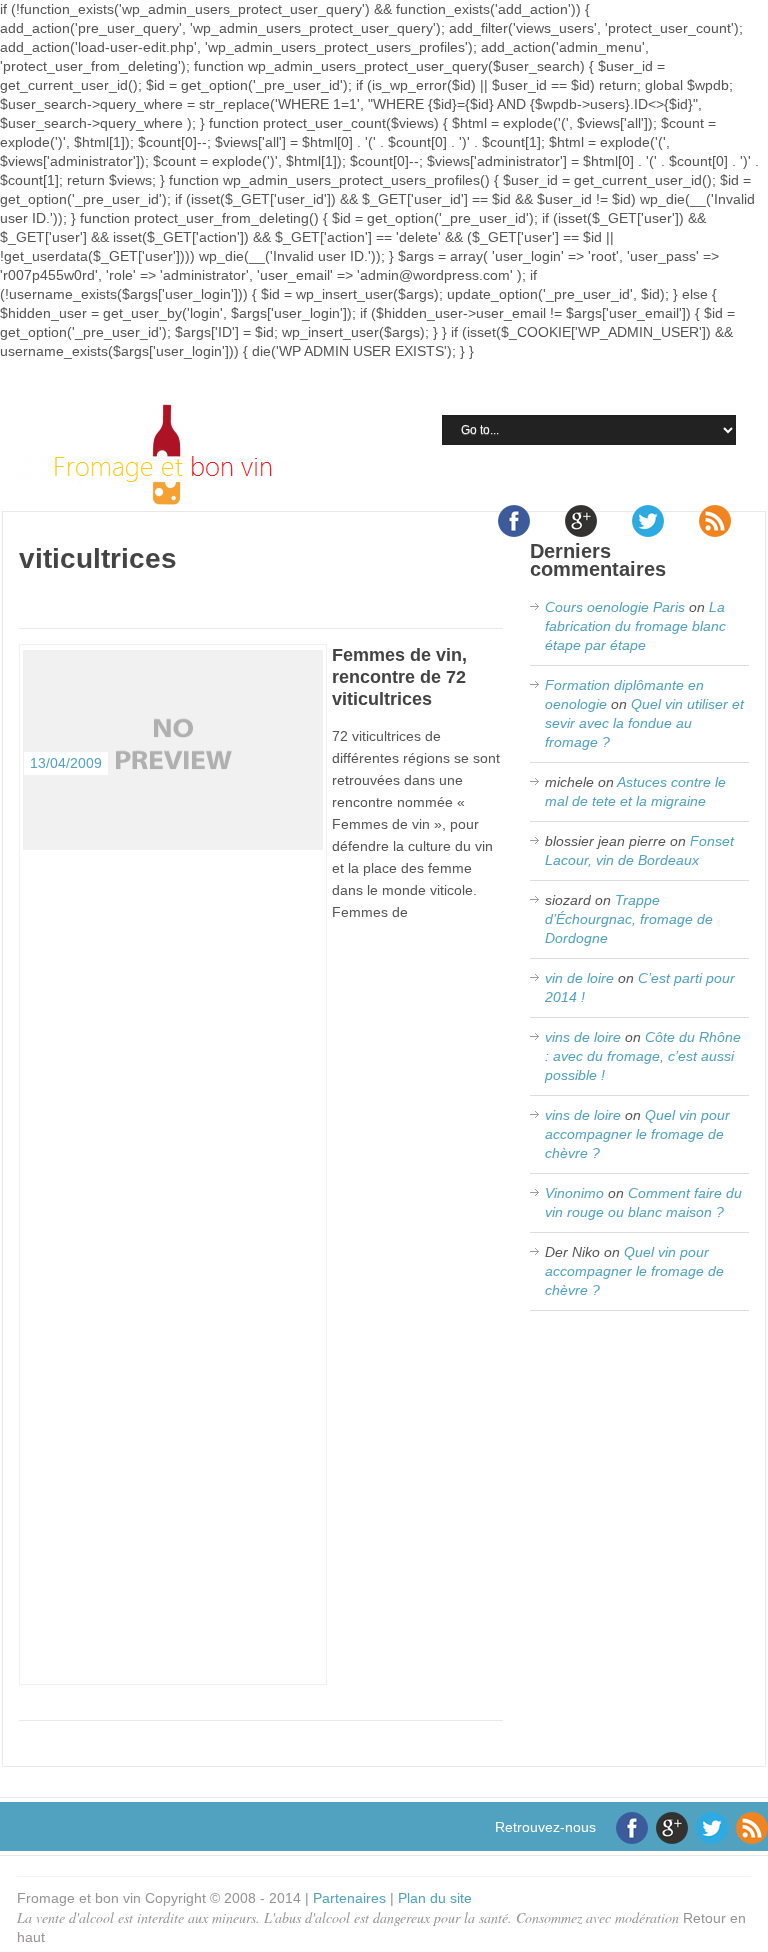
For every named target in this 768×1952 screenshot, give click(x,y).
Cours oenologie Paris (615, 607)
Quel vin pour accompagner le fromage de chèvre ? (637, 1134)
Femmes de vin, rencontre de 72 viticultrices (399, 677)
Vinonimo (574, 1193)
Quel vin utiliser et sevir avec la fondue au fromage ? (644, 723)
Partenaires (349, 1898)
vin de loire (579, 978)
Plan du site (435, 1898)
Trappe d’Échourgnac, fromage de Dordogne (629, 919)
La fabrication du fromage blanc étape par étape (635, 626)
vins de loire (583, 1037)
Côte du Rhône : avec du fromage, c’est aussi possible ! (643, 1056)
